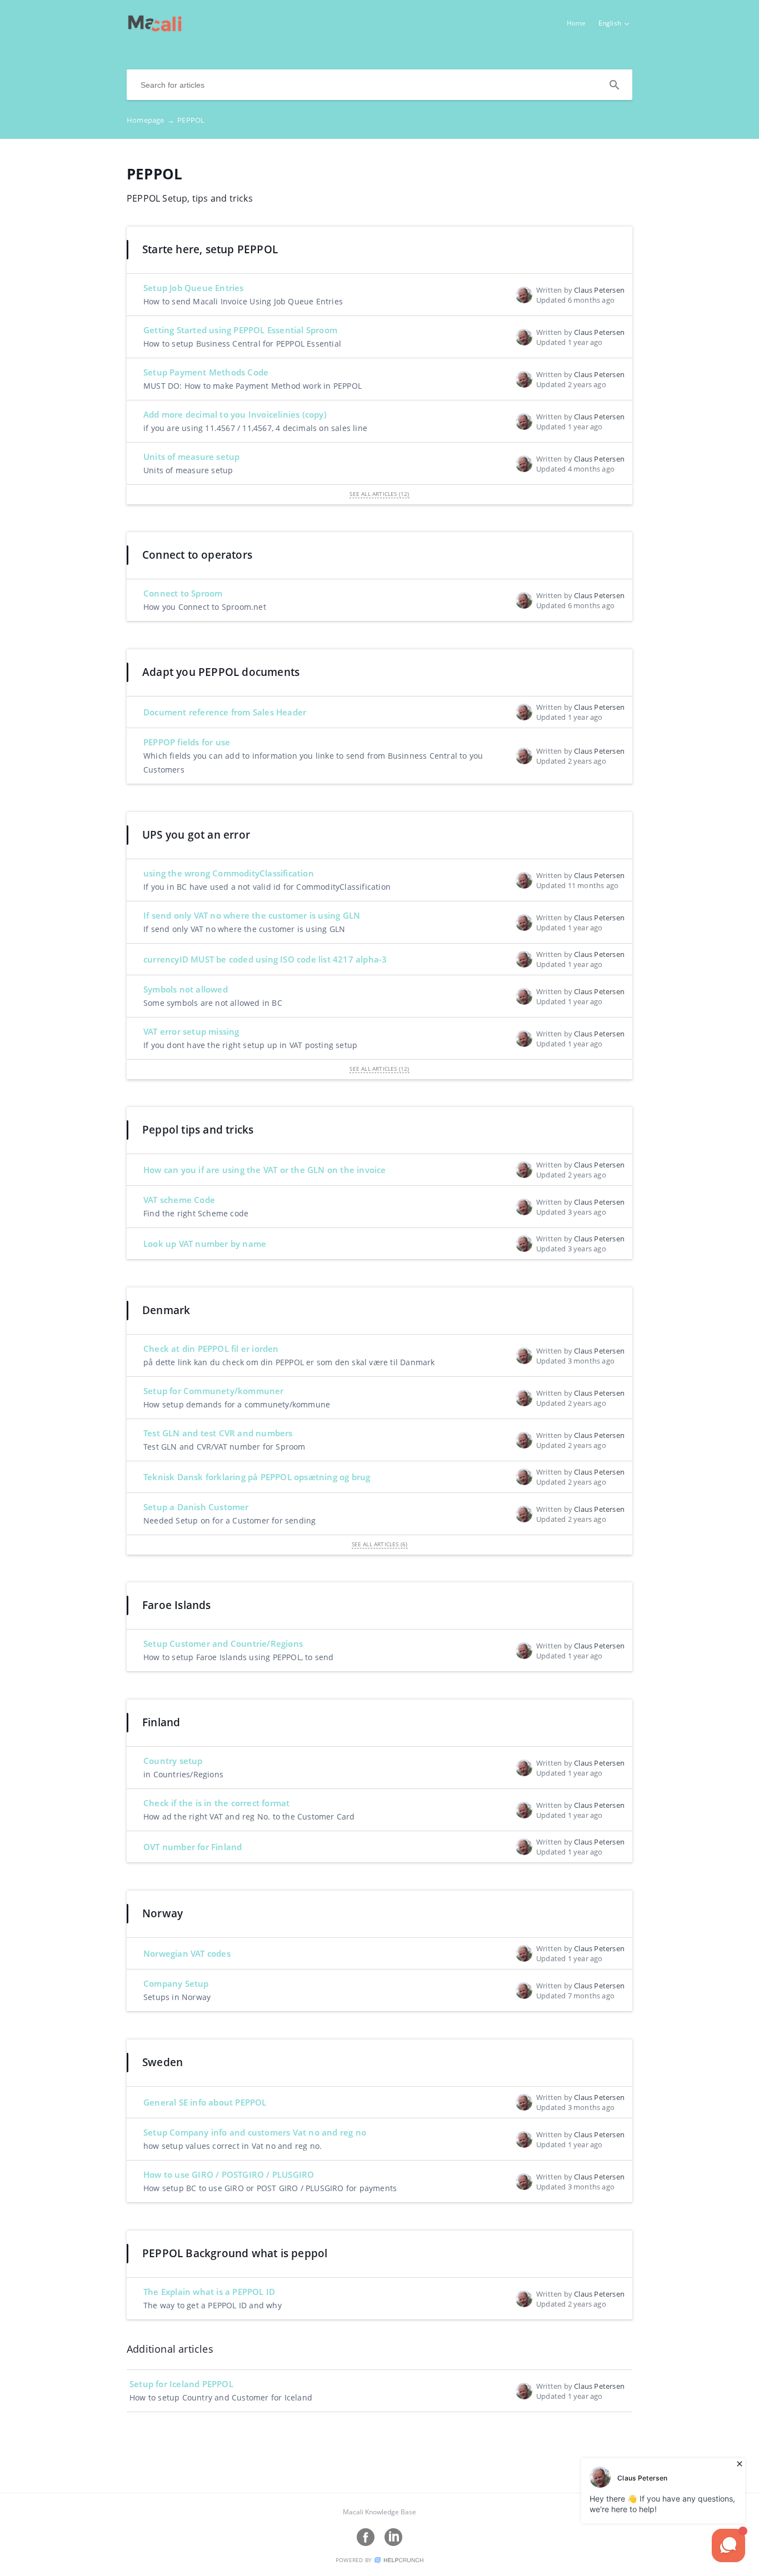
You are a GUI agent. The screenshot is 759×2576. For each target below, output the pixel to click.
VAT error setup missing (191, 1031)
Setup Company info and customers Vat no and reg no (255, 2132)
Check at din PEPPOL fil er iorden (211, 1349)
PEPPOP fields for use (187, 742)
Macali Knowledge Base (379, 2512)
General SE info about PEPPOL (205, 2102)
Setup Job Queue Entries (194, 288)
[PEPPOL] (155, 28)
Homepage (151, 120)
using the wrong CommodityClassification (229, 873)
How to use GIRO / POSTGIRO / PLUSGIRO (229, 2174)
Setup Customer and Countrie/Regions (223, 1643)
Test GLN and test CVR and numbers (218, 1433)
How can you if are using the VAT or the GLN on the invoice (265, 1170)
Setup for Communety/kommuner (214, 1391)
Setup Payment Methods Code (206, 372)
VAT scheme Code (179, 1200)
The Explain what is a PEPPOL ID (209, 2292)
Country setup (173, 1761)
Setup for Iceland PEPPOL (181, 2384)
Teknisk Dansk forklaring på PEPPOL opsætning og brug (257, 1477)
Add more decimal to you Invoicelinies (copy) (235, 414)
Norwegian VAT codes (187, 1953)
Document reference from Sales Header (225, 712)
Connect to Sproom (183, 593)
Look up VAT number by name (205, 1244)
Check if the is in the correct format (216, 1803)
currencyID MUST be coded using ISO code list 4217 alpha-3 (265, 959)
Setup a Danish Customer (196, 1507)
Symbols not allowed (186, 989)
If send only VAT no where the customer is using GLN (252, 915)
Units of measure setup (191, 457)
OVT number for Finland (193, 1847)
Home (576, 23)
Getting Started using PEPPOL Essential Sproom (240, 330)
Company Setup (176, 1983)
